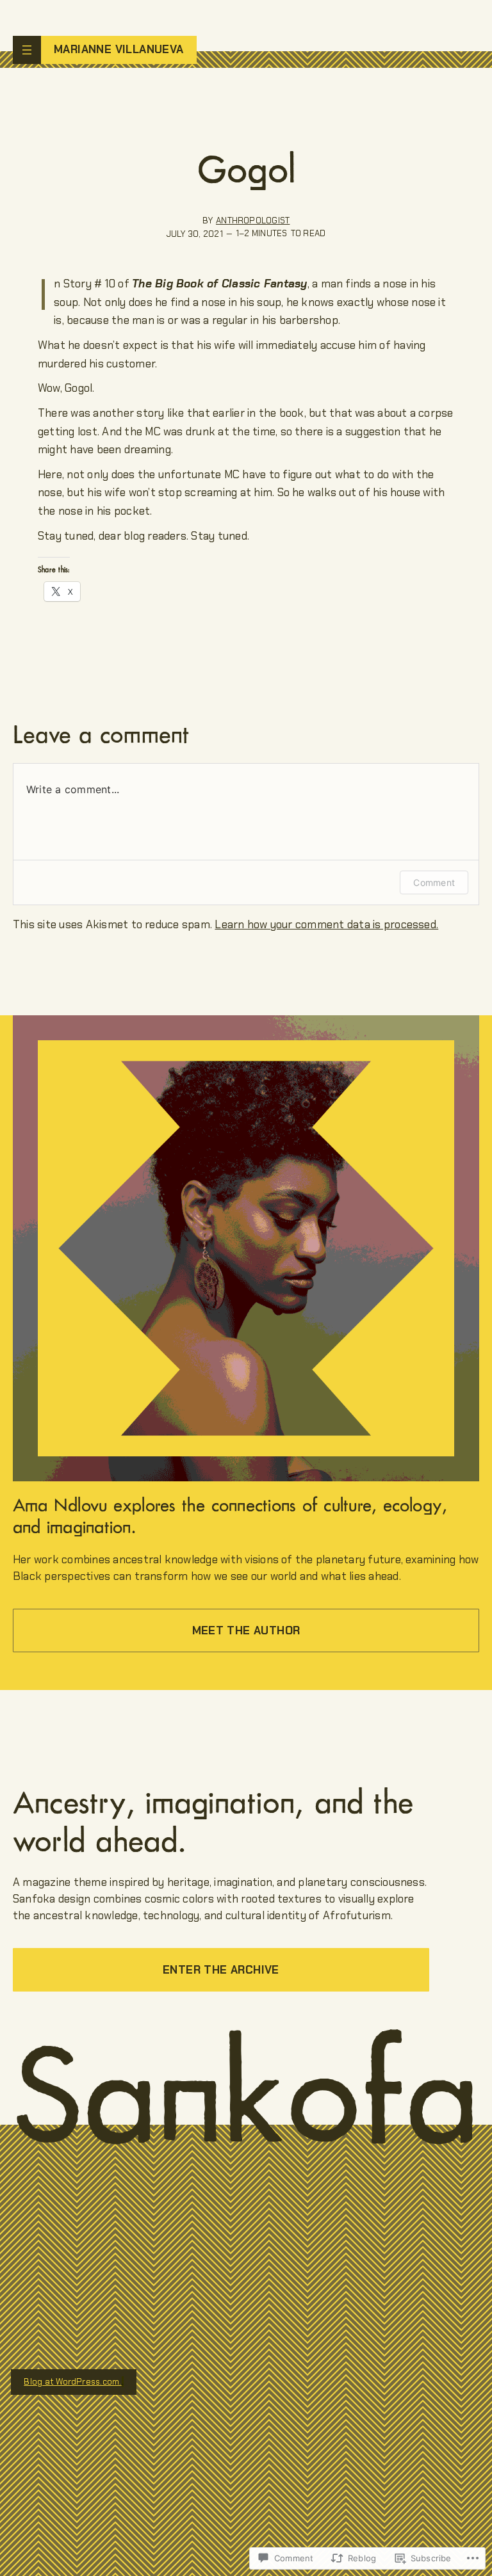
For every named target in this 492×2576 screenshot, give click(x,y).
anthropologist (253, 221)
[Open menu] (27, 50)
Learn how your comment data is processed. (326, 924)
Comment (434, 882)
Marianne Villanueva (119, 49)
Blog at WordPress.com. (72, 2382)
